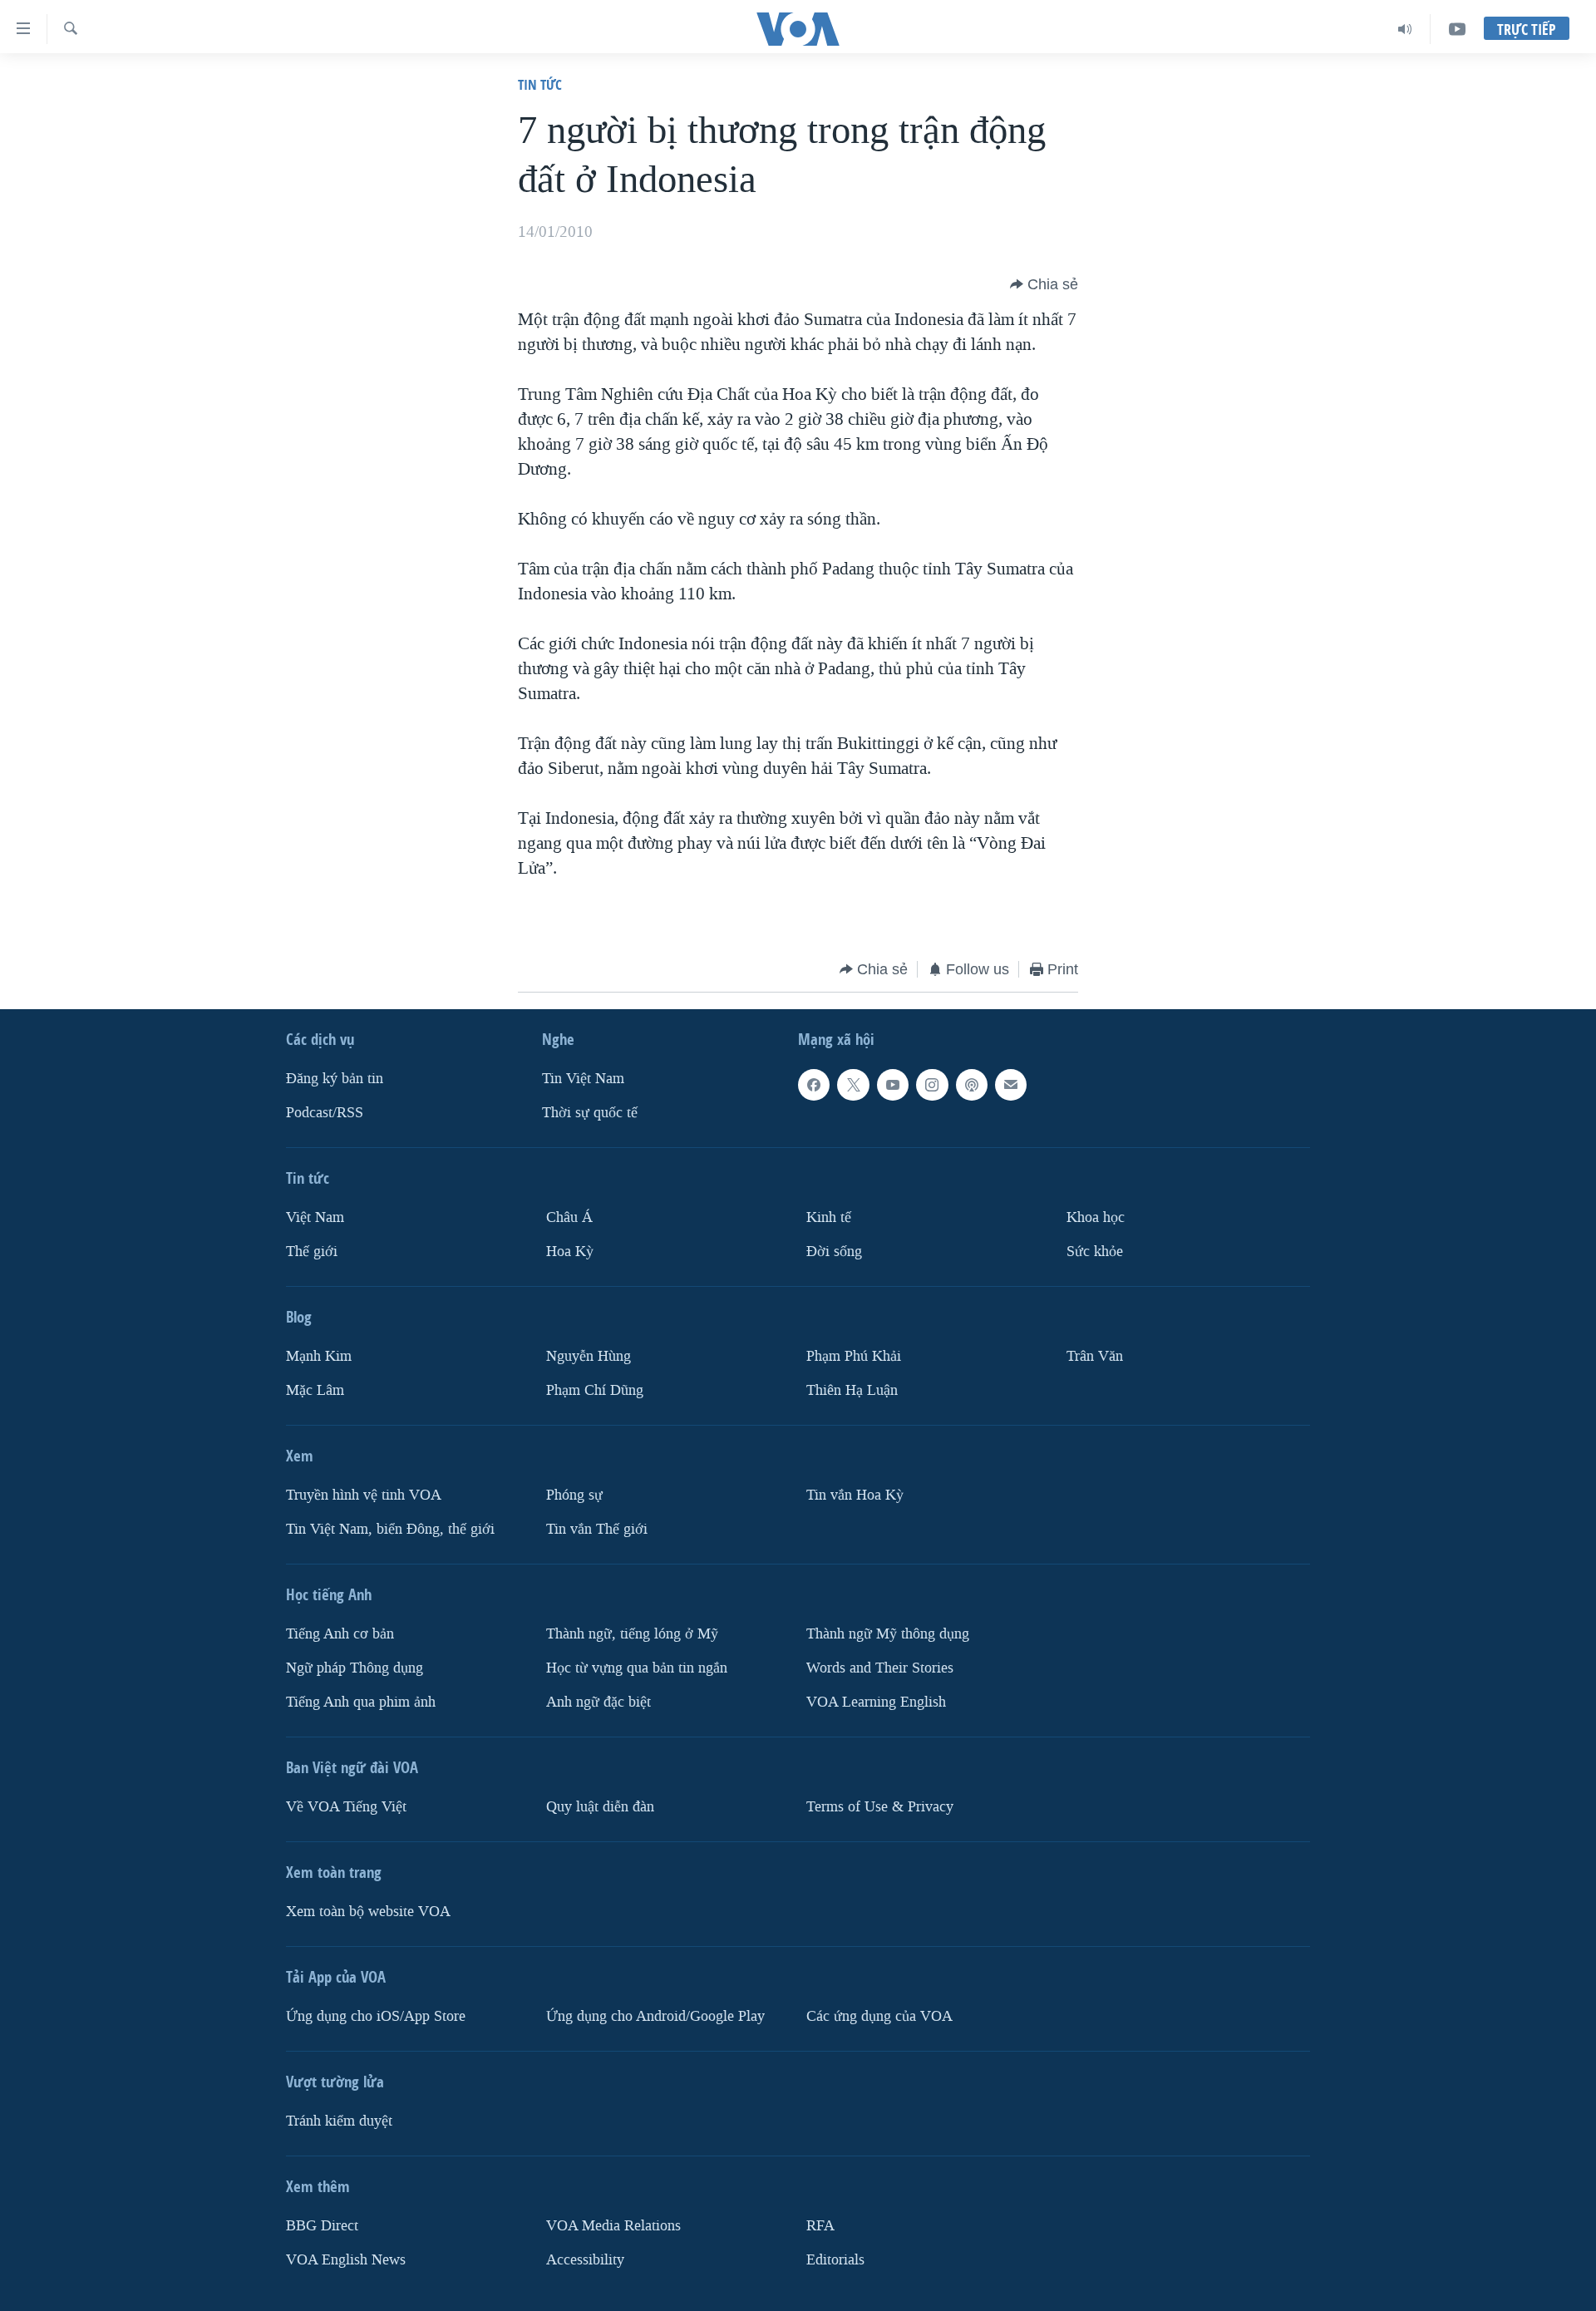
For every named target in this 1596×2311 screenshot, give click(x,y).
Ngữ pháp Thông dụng (355, 1668)
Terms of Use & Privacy (880, 1807)
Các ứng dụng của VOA (879, 2016)
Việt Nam (315, 1217)
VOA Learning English (876, 1702)
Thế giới (312, 1252)
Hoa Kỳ (570, 1252)
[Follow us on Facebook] (814, 1085)
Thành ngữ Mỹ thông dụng (888, 1634)
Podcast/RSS (325, 1113)
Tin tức (540, 84)
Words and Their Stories (880, 1668)
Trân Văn (1095, 1356)
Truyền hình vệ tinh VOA (364, 1495)
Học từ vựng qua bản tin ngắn (637, 1668)
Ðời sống (834, 1252)
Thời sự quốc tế (590, 1113)
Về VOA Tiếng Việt (346, 1807)
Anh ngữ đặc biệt (598, 1702)
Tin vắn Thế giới (597, 1529)
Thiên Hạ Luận (852, 1390)
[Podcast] (972, 1085)
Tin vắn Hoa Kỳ (855, 1495)
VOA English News (346, 2260)
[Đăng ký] (1011, 1085)
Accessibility (585, 2260)
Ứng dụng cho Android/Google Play (655, 2016)
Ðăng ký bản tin (335, 1079)
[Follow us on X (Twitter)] (853, 1085)
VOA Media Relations (613, 2226)
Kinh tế (829, 1217)
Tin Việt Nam (583, 1079)
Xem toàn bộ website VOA (368, 1912)
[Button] (1044, 284)
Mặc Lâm (315, 1390)
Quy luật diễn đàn (600, 1807)
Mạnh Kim (319, 1356)
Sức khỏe (1095, 1252)
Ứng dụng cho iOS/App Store (376, 2016)
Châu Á (569, 1217)
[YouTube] (1457, 29)
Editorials (835, 2260)
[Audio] (1405, 29)
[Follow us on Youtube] (893, 1085)
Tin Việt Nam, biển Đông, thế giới (390, 1529)
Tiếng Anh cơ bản (340, 1634)
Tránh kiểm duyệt (339, 2121)
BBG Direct (322, 2226)
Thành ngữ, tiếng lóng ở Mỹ (632, 1634)
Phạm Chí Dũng (595, 1390)
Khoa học (1096, 1217)
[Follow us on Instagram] (932, 1085)
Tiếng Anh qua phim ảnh (361, 1702)
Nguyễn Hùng (589, 1356)
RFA (820, 2226)
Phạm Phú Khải (854, 1356)
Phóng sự (574, 1495)
